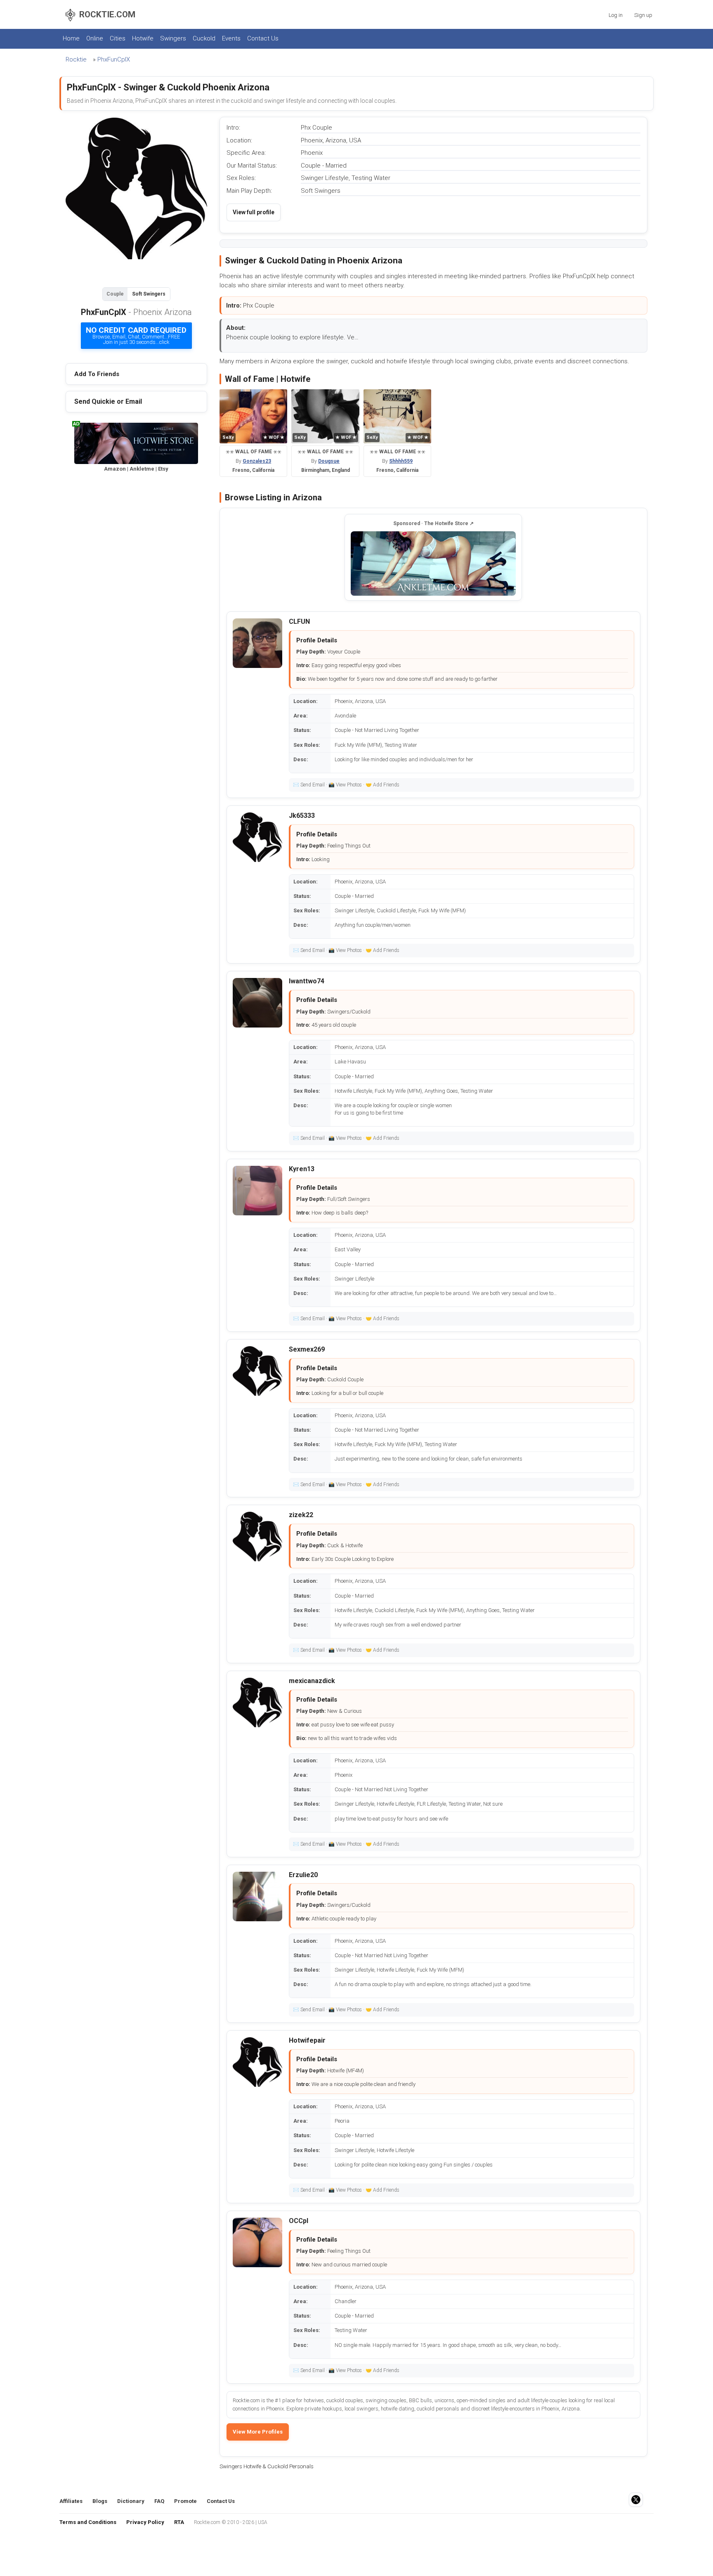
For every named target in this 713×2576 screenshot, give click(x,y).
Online (95, 38)
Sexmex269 (307, 1349)
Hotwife (143, 38)
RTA (179, 2522)
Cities (118, 38)
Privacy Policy (145, 2522)
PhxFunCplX (114, 59)
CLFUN (299, 622)
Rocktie (76, 59)
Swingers (173, 38)
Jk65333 (302, 816)
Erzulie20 (303, 1875)
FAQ (159, 2501)
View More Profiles (258, 2432)
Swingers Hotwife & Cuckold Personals (267, 2466)
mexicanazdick (312, 1681)
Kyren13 (302, 1169)
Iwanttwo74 (307, 981)
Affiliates (71, 2501)
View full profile (254, 212)
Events (231, 38)
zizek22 (301, 1515)
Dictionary (131, 2501)
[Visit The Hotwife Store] (433, 563)
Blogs (100, 2501)
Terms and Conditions (88, 2522)
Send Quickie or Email (108, 401)
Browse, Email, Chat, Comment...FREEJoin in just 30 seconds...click (136, 335)
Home (71, 38)
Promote (185, 2501)
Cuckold (204, 38)
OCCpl (299, 2221)
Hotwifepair (307, 2040)
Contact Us (263, 38)
